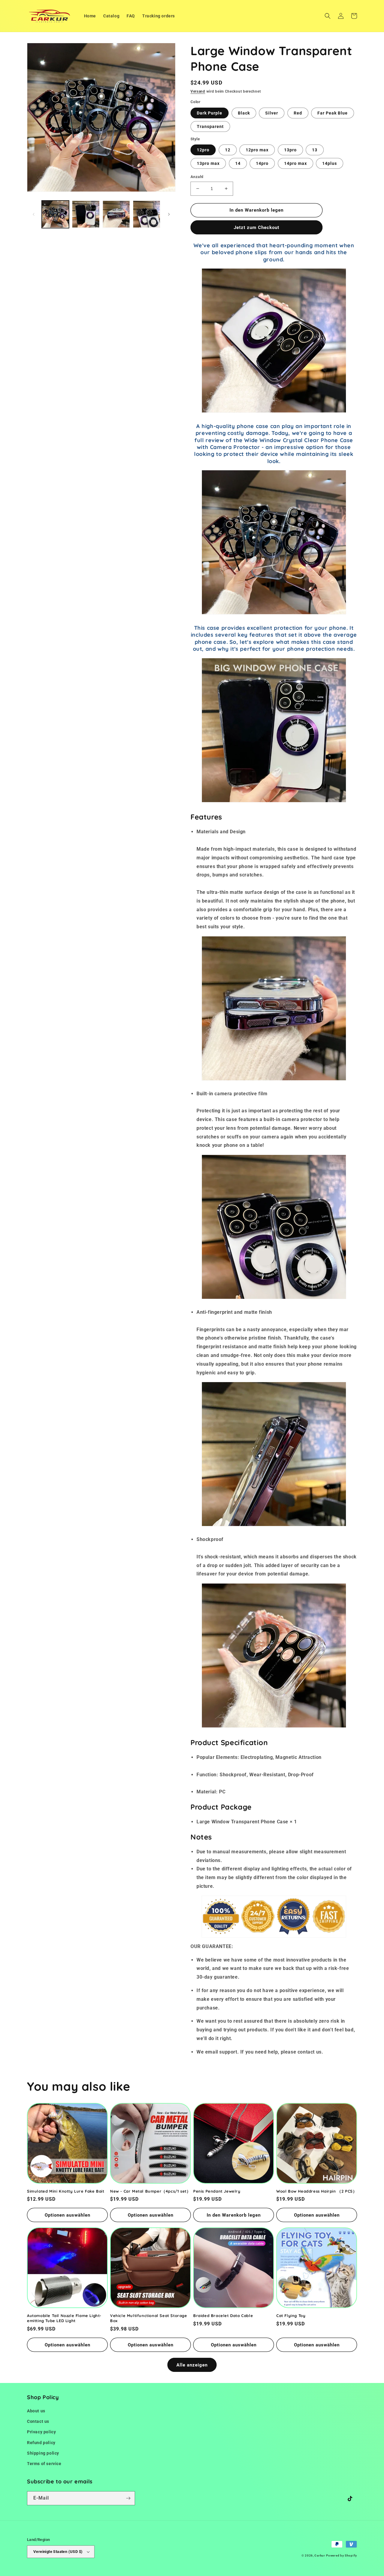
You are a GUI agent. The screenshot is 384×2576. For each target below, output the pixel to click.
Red (298, 113)
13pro (290, 150)
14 (238, 163)
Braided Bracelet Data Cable (223, 2316)
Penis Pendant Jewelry (217, 2191)
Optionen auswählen (67, 2215)
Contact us (38, 2421)
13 (315, 150)
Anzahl (197, 177)
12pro (203, 150)
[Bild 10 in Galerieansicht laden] (147, 214)
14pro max (295, 163)
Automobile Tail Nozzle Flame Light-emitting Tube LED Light (64, 2318)
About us (36, 2411)
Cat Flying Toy (291, 2316)
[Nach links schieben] (34, 214)
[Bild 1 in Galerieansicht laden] (55, 214)
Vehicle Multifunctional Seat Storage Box (149, 2318)
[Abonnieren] (128, 2498)
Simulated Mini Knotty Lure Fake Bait (66, 2191)
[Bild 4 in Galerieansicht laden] (116, 214)
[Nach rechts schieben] (169, 214)
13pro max (208, 163)
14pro (262, 163)
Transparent (210, 126)
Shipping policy (43, 2453)
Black (244, 113)
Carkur (320, 2555)
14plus (330, 163)
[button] (328, 16)
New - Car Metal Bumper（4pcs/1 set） (150, 2191)
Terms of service (44, 2464)
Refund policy (41, 2443)
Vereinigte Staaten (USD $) (58, 2552)
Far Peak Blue (333, 113)
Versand (198, 91)
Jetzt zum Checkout (256, 228)
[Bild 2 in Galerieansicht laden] (86, 214)
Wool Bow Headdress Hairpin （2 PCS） (316, 2191)
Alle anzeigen (192, 2365)
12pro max (257, 150)
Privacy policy (41, 2432)
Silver (272, 113)
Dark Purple (210, 113)
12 (228, 150)
